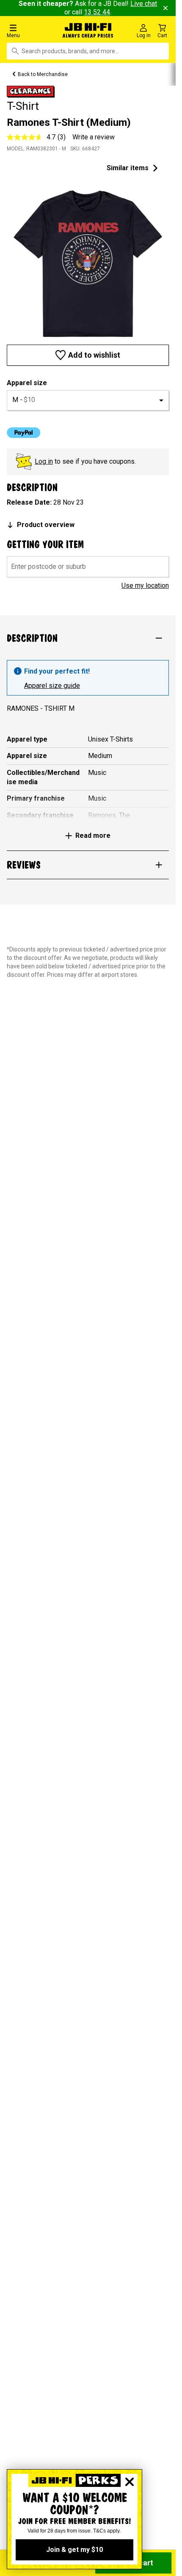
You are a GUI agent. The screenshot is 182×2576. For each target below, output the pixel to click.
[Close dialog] (130, 2482)
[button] (30, 31)
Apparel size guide (52, 686)
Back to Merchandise (43, 74)
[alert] (88, 678)
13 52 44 (97, 12)
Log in (44, 461)
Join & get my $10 (74, 2550)
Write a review (94, 137)
